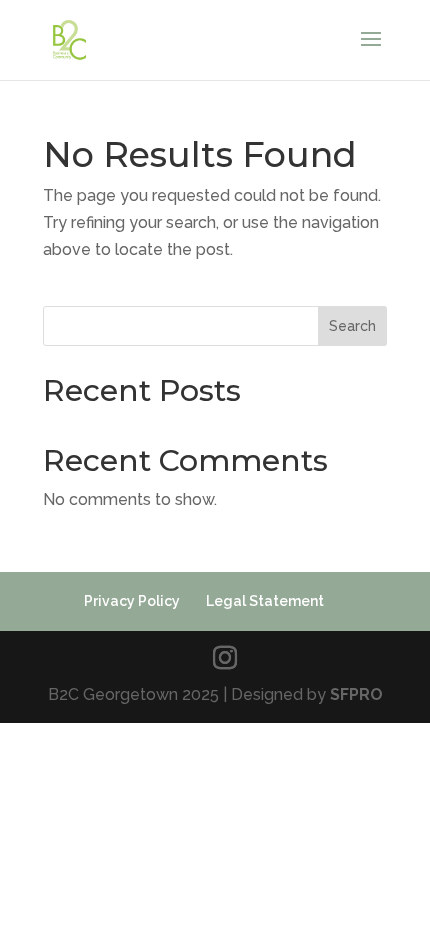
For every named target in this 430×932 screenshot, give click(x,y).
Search (352, 326)
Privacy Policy (132, 601)
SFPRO (356, 694)
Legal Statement (265, 601)
